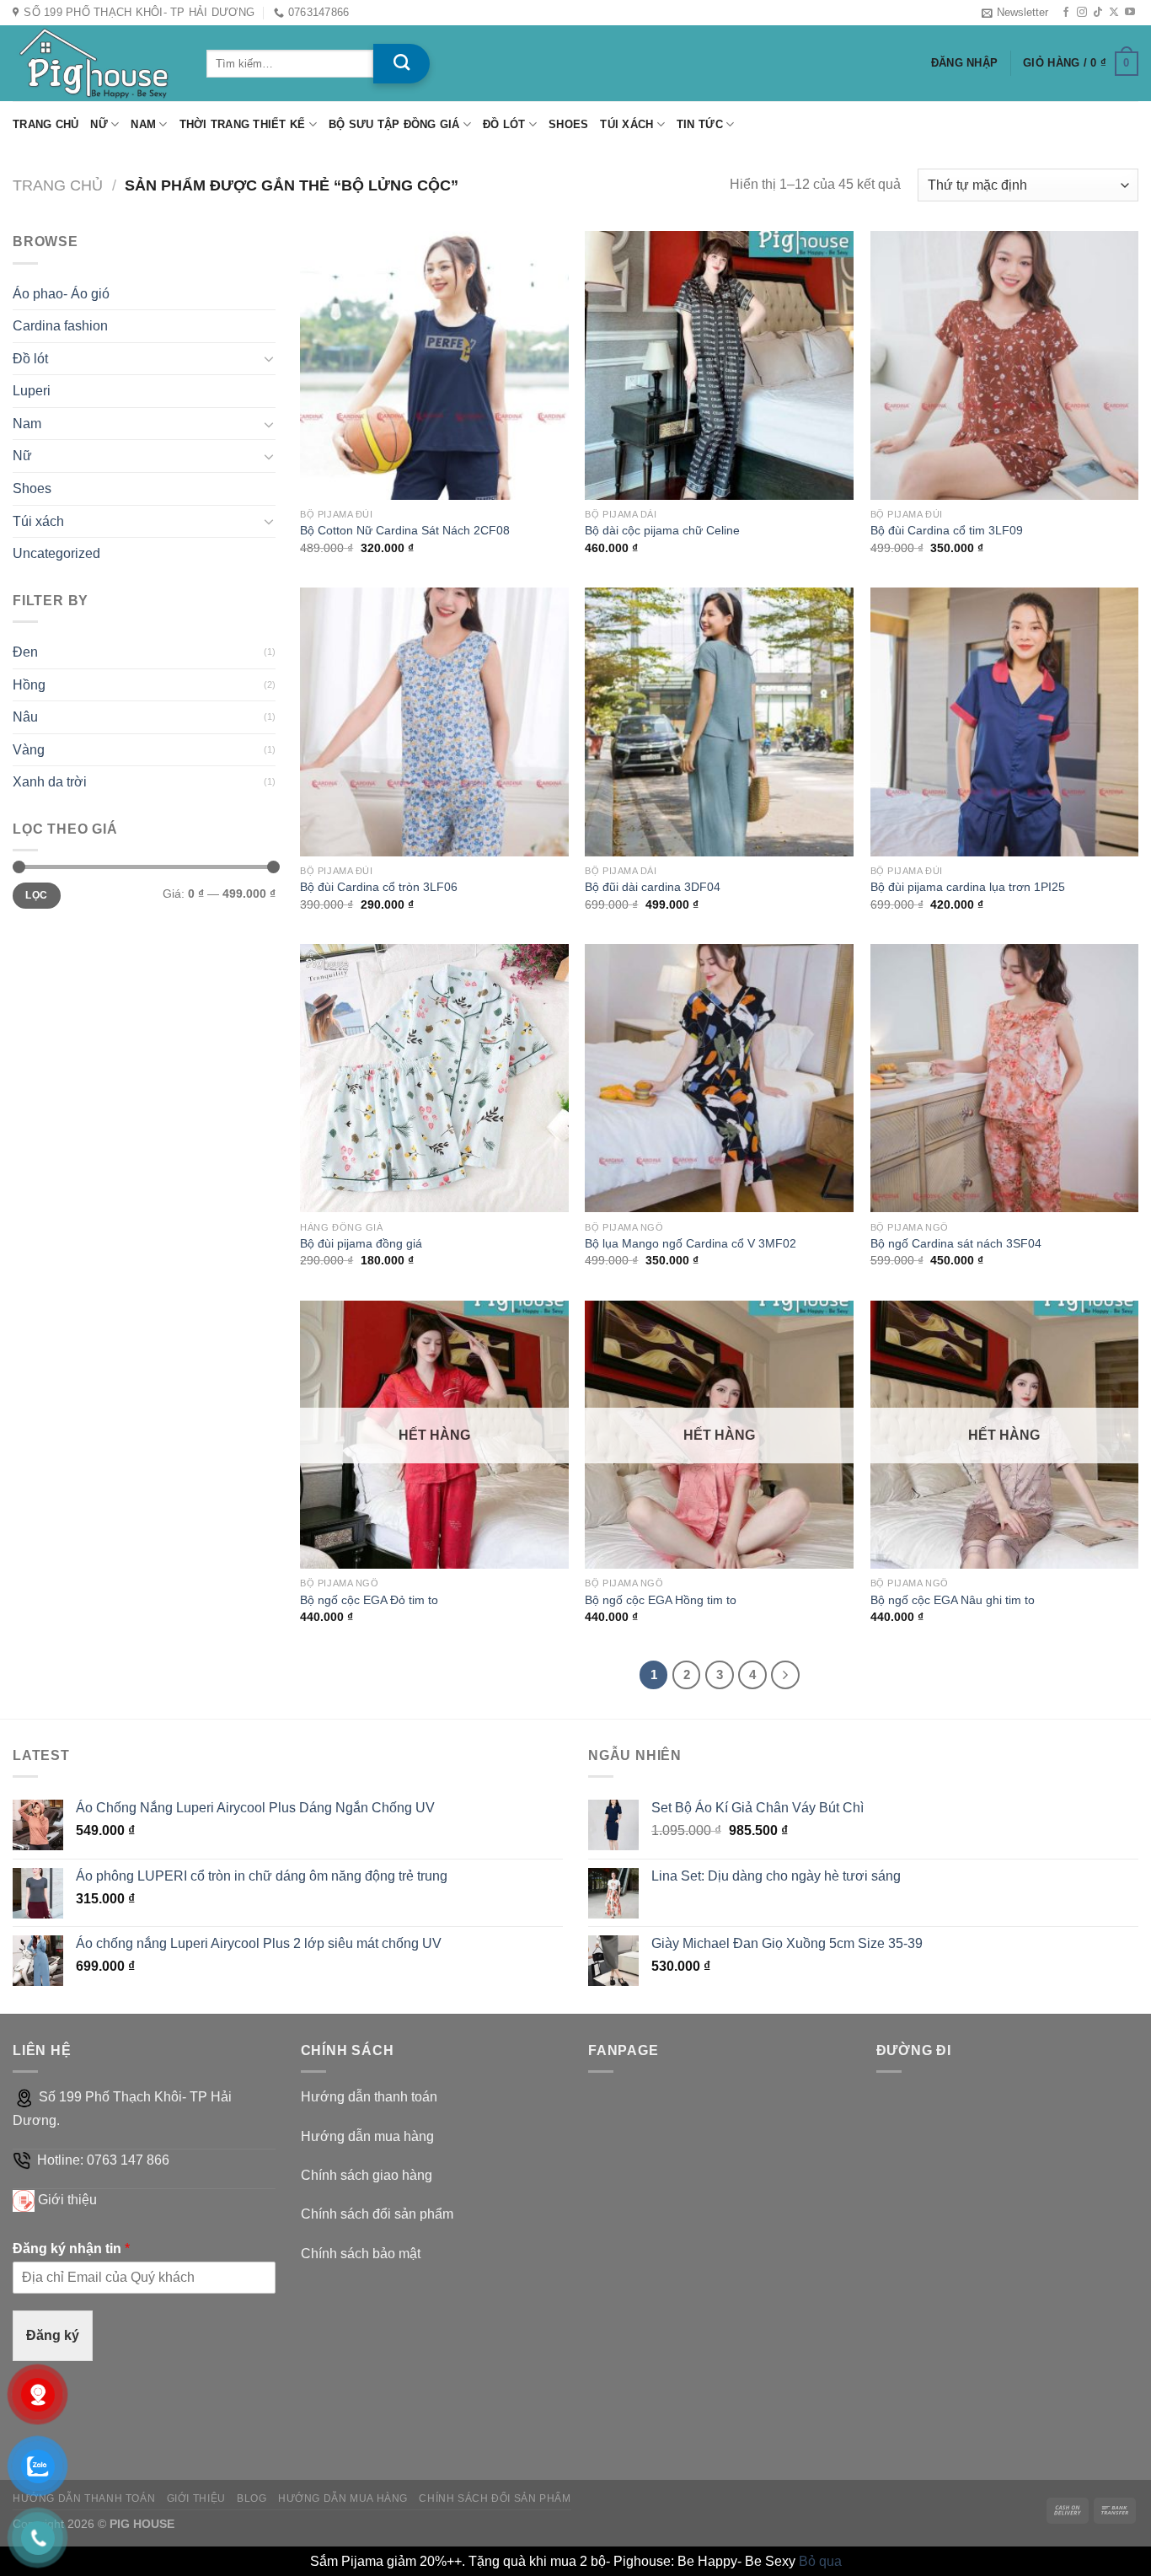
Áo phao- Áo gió (61, 294)
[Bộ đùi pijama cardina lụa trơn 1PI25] (1005, 722)
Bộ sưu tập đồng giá (394, 124)
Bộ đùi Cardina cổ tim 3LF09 (947, 530)
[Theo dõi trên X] (1114, 13)
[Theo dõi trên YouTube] (1130, 13)
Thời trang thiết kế (243, 124)
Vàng (29, 750)
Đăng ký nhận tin (71, 2249)
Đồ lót (504, 124)
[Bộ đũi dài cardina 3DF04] (719, 722)
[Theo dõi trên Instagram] (1082, 13)
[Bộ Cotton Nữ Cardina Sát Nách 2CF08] (434, 365)
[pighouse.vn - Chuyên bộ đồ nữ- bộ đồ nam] (97, 63)
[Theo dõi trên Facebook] (1066, 13)
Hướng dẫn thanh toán (369, 2097)
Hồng (29, 685)
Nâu (25, 717)
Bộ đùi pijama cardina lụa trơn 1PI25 (968, 887)
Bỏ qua (820, 2561)
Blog (252, 2498)
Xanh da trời (50, 782)
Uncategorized (56, 553)
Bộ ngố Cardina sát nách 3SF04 (956, 1243)
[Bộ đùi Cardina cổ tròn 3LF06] (434, 722)
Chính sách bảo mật (361, 2254)
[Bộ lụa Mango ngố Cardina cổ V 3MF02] (719, 1079)
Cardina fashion (60, 326)
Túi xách (626, 124)
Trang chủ (46, 124)
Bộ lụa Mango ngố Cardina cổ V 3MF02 (691, 1243)
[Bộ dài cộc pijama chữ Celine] (719, 365)
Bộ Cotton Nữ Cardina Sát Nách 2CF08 (405, 530)
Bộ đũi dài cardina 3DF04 (653, 887)
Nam (143, 124)
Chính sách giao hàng (367, 2175)
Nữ (99, 124)
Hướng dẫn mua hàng (367, 2136)
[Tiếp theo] (785, 1675)
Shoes (568, 124)
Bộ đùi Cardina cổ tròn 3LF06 (379, 887)
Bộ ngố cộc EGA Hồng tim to (661, 1600)
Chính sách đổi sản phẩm (377, 2214)
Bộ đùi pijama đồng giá (361, 1243)
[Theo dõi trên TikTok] (1098, 13)
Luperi (32, 391)
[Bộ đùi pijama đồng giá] (434, 1079)
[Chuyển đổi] (269, 358)
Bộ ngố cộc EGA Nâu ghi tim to (953, 1600)
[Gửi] (402, 64)
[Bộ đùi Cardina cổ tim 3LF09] (1005, 365)
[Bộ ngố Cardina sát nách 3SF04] (1005, 1079)
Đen (25, 652)
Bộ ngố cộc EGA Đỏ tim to (369, 1600)
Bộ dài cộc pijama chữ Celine (662, 530)
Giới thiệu (67, 2200)
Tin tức (700, 124)
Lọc (36, 895)
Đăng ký (53, 2335)
